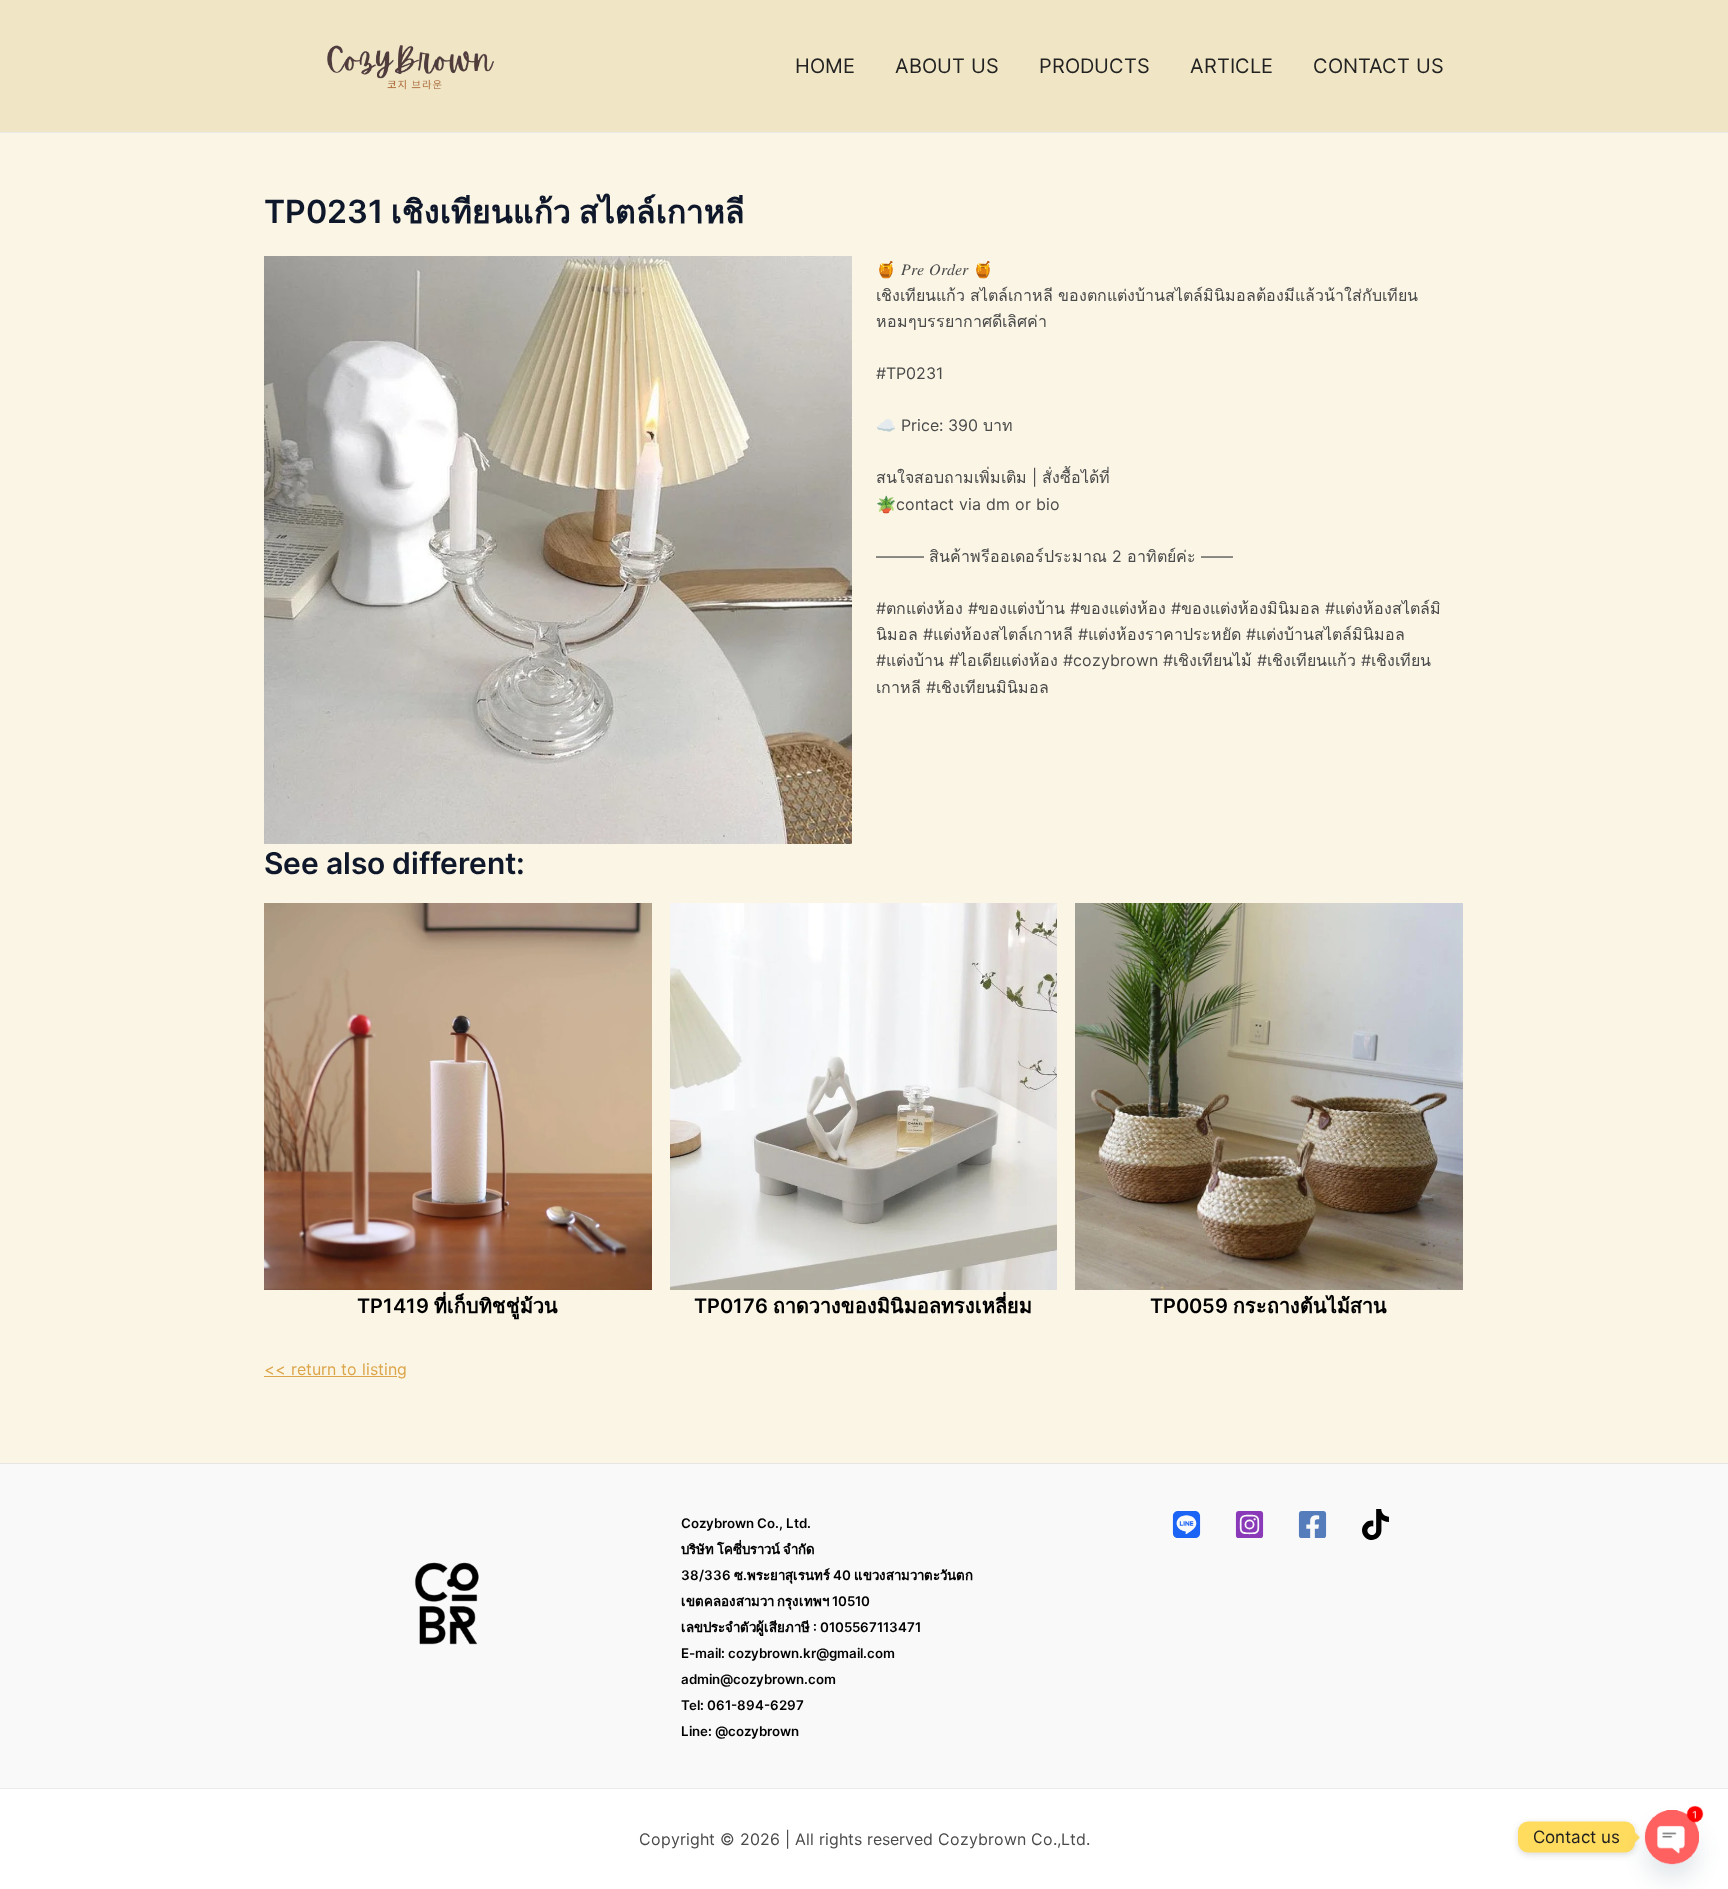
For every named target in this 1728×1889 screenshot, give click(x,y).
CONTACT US (1378, 66)
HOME (825, 66)
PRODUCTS (1094, 66)
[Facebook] (1312, 1524)
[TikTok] (1375, 1524)
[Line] (1186, 1524)
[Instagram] (1249, 1524)
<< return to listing (335, 1369)
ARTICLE (1231, 66)
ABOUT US (947, 66)
